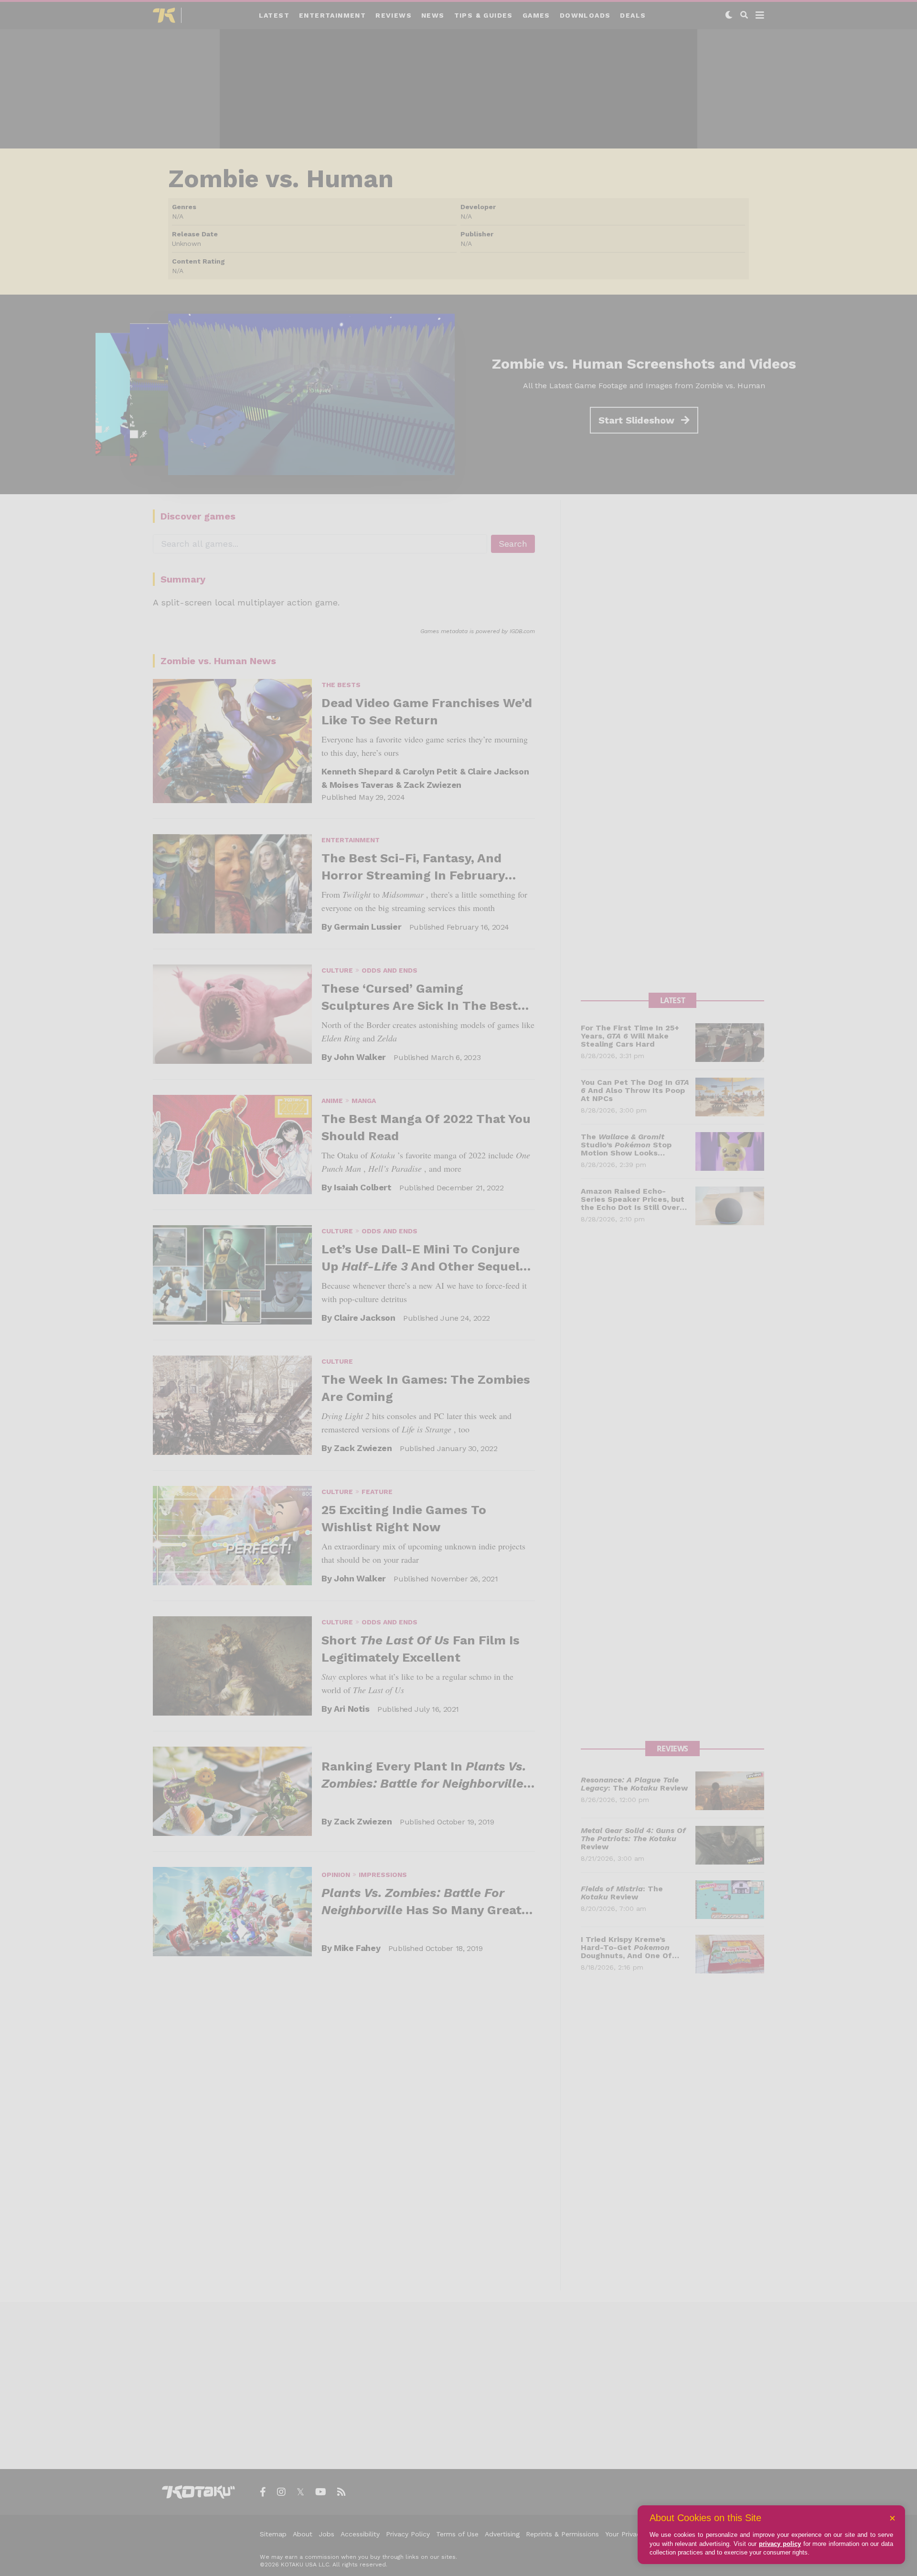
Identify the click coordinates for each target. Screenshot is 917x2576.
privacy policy (780, 2544)
